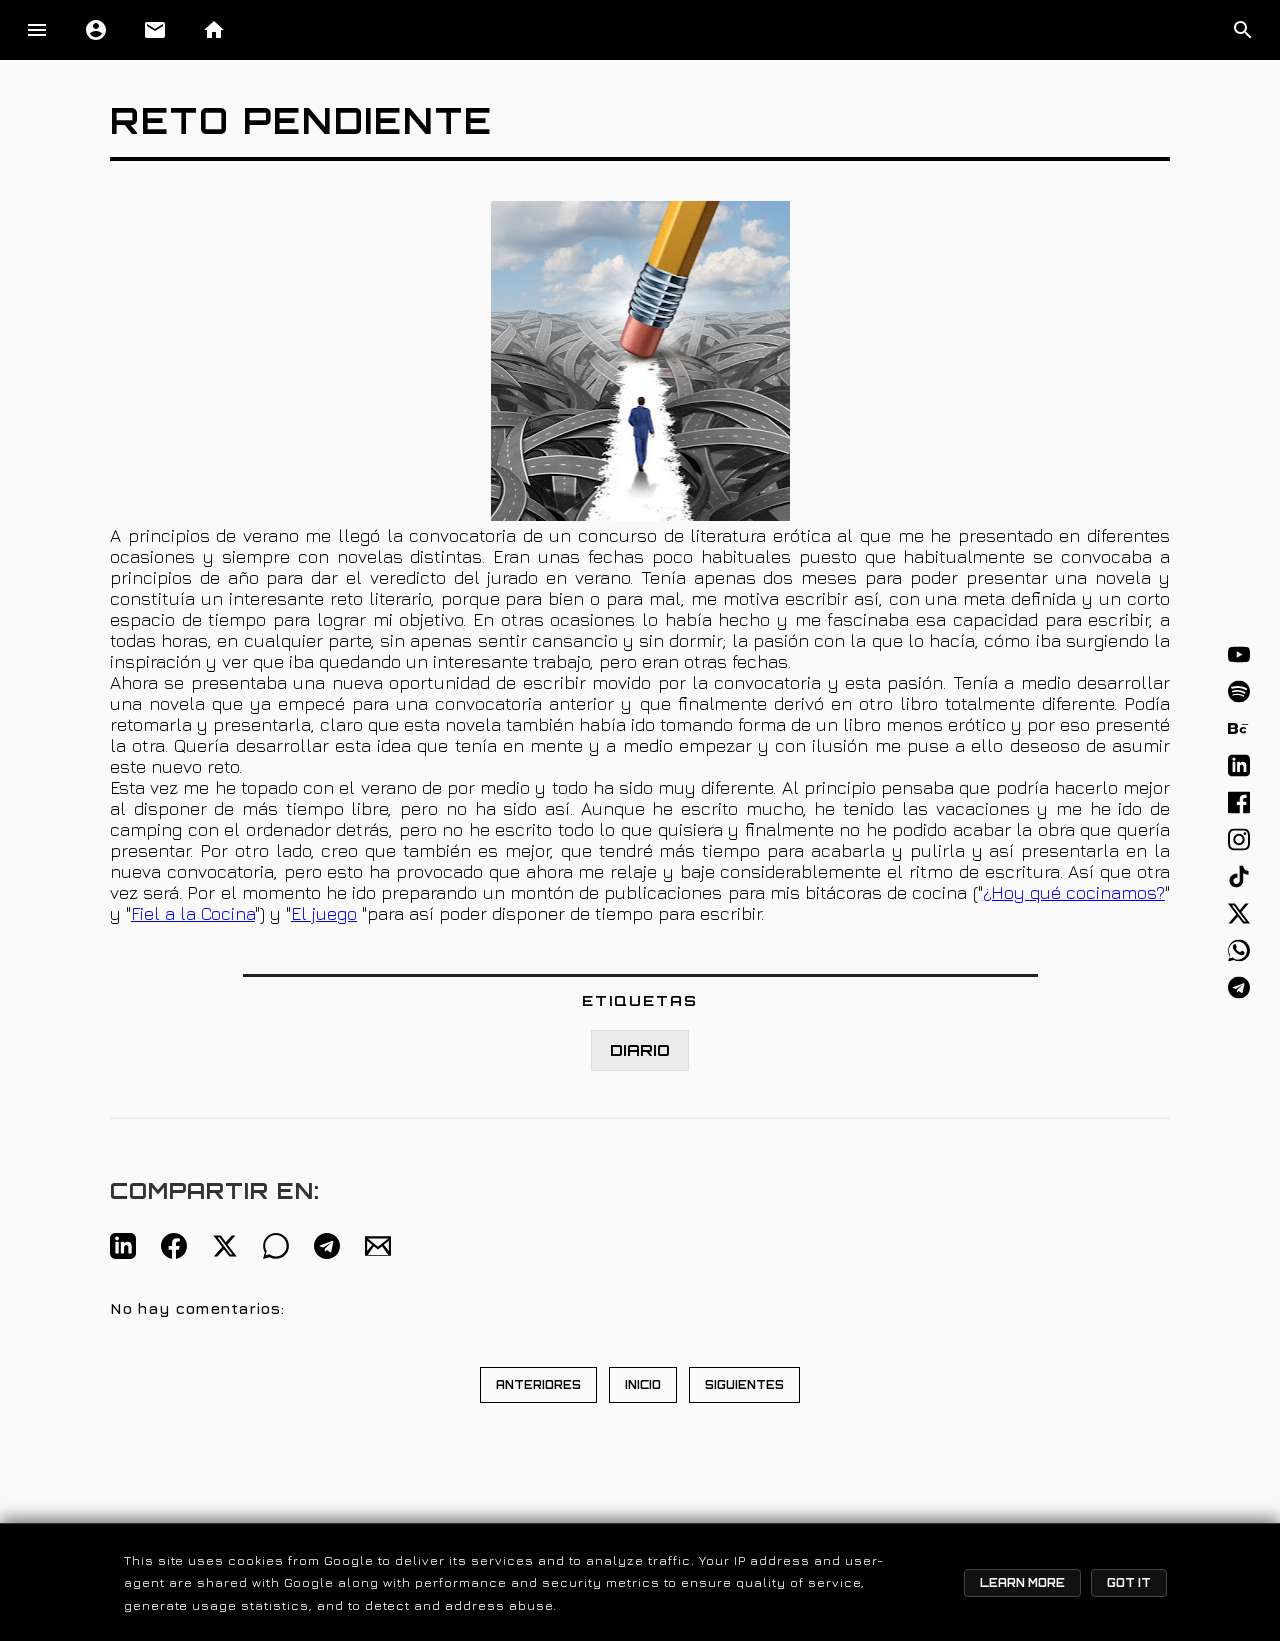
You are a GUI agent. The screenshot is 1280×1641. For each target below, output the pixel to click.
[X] (1239, 913)
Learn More (1022, 1583)
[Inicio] (214, 30)
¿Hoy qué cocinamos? (1074, 892)
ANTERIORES (538, 1385)
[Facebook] (1239, 802)
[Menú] (37, 30)
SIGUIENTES (744, 1385)
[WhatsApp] (1239, 950)
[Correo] (378, 1246)
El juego (324, 913)
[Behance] (1239, 728)
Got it (1129, 1583)
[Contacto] (155, 30)
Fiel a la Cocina (193, 913)
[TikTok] (1239, 876)
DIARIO (640, 1050)
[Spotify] (1239, 691)
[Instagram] (1239, 839)
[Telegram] (1239, 987)
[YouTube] (1239, 654)
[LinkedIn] (1239, 765)
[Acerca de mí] (96, 30)
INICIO (643, 1385)
